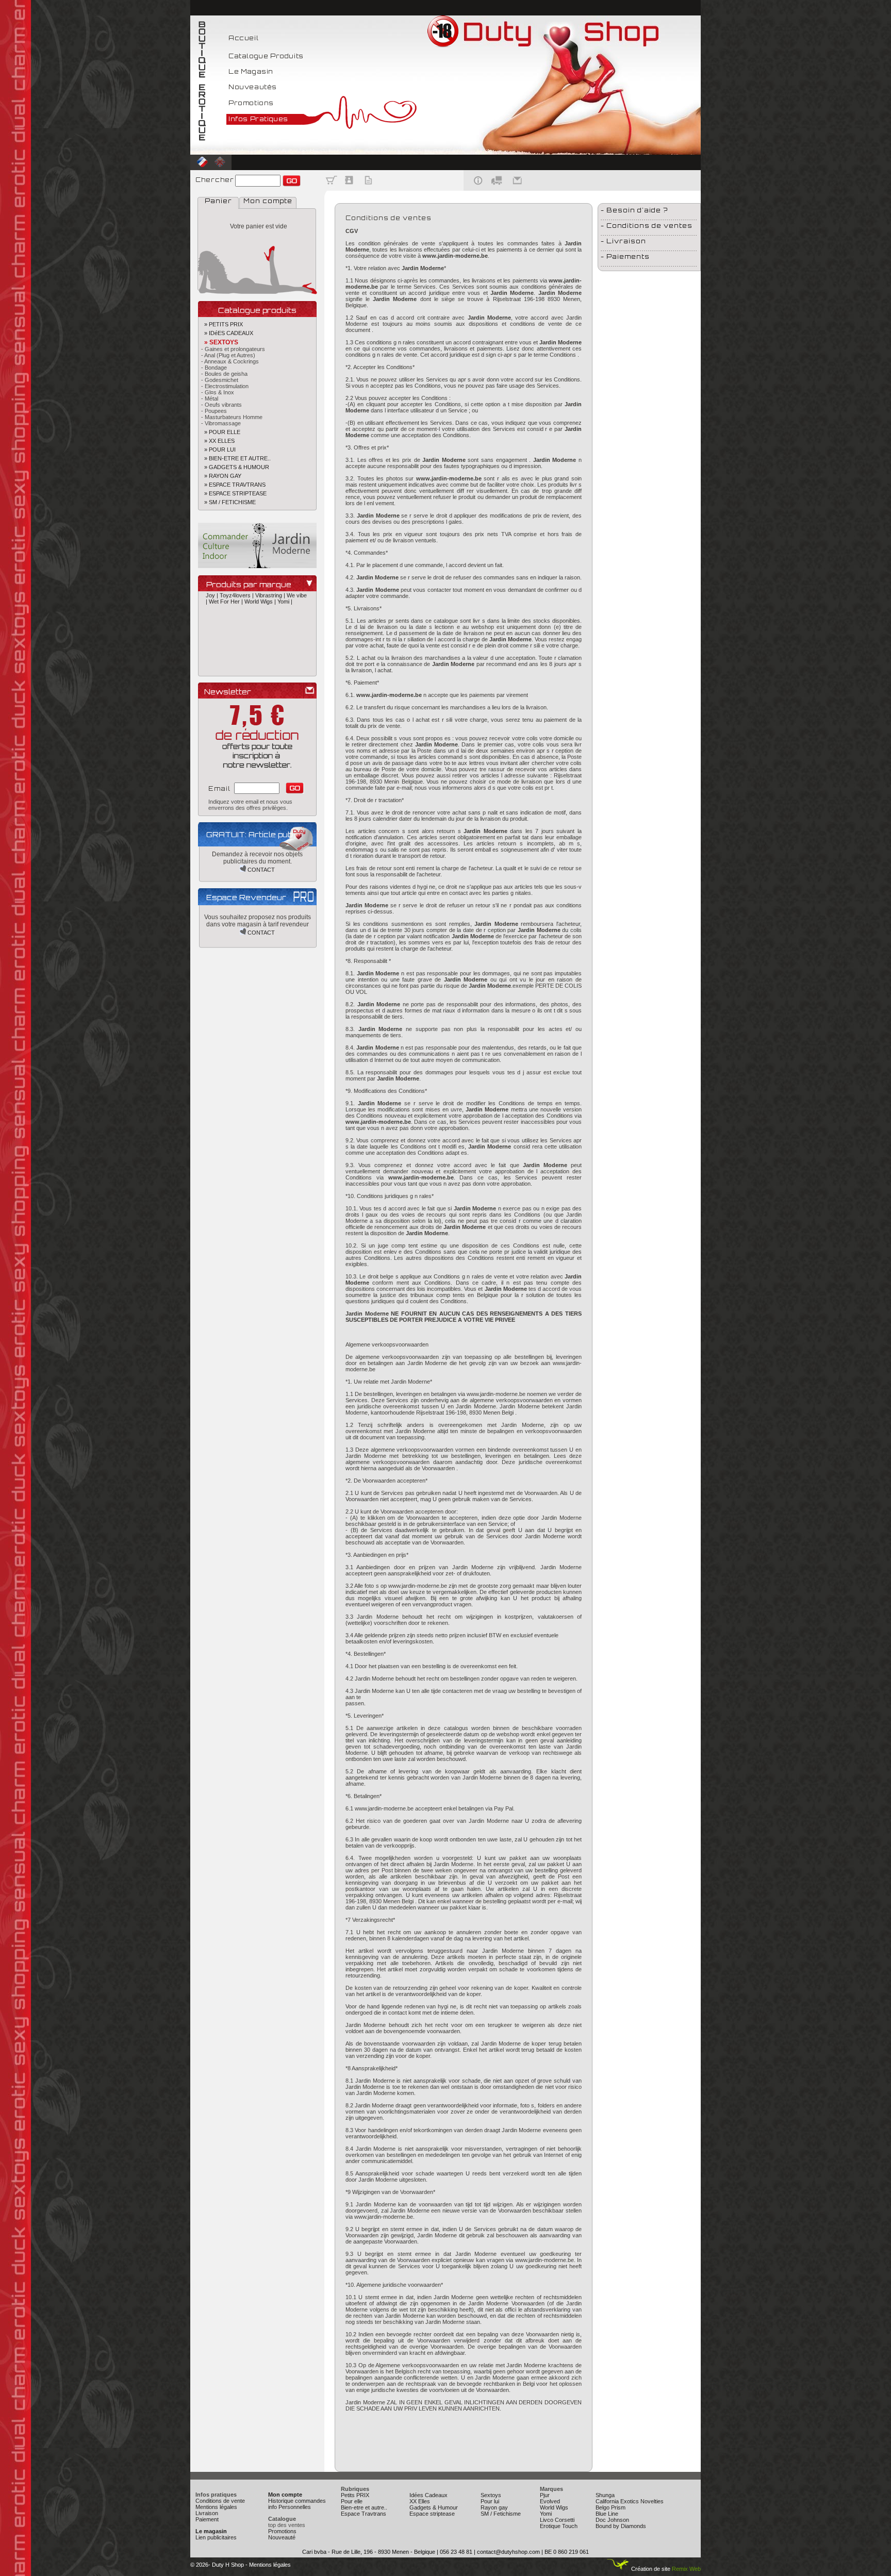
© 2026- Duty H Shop (217, 2565)
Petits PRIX (355, 2495)
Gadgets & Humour (434, 2507)
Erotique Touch (559, 2526)
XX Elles (420, 2501)
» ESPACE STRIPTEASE (232, 493)
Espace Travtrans (364, 2514)
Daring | (262, 660)
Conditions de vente (220, 2501)
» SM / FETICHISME (227, 502)
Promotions (282, 2531)
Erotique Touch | (250, 666)
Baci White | (292, 629)
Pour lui (490, 2501)
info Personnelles (290, 2507)
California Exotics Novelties (630, 2501)
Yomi (546, 2514)
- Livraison (623, 241)
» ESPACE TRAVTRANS (232, 485)
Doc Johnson (612, 2520)
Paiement (207, 2519)
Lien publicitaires (216, 2537)
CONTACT (260, 870)
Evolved (550, 2501)
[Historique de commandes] (368, 189)
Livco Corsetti (557, 2520)
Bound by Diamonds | (278, 641)
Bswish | (217, 647)
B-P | (213, 629)
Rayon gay (494, 2507)
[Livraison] (497, 189)
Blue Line (607, 2514)
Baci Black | (235, 629)
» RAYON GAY (220, 476)
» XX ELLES (216, 441)
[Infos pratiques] (475, 189)
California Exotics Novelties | (264, 647)
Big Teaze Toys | (262, 635)
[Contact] (518, 189)
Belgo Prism (610, 2507)
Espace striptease (432, 2514)
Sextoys (491, 2495)
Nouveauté (282, 2537)
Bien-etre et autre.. (364, 2507)
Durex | (219, 666)
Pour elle (352, 2501)
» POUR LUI (217, 450)
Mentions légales (216, 2507)
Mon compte (268, 201)
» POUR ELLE (219, 432)
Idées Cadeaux (428, 2495)
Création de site (650, 2569)
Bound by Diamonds (621, 2526)
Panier (218, 201)
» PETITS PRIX (220, 324)
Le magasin (211, 2531)
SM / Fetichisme (501, 2514)
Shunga (605, 2495)
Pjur (545, 2495)
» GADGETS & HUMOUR (234, 467)
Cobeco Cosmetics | (232, 654)
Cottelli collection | (229, 660)
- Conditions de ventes (647, 226)
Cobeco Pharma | (280, 654)
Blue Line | (237, 641)
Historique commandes (297, 2501)
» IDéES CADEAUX (226, 333)
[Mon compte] (350, 189)
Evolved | (283, 666)
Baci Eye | (264, 629)
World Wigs (554, 2507)
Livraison (207, 2513)
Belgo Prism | (223, 635)
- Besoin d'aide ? (634, 210)
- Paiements (625, 256)
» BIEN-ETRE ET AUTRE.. (234, 458)
